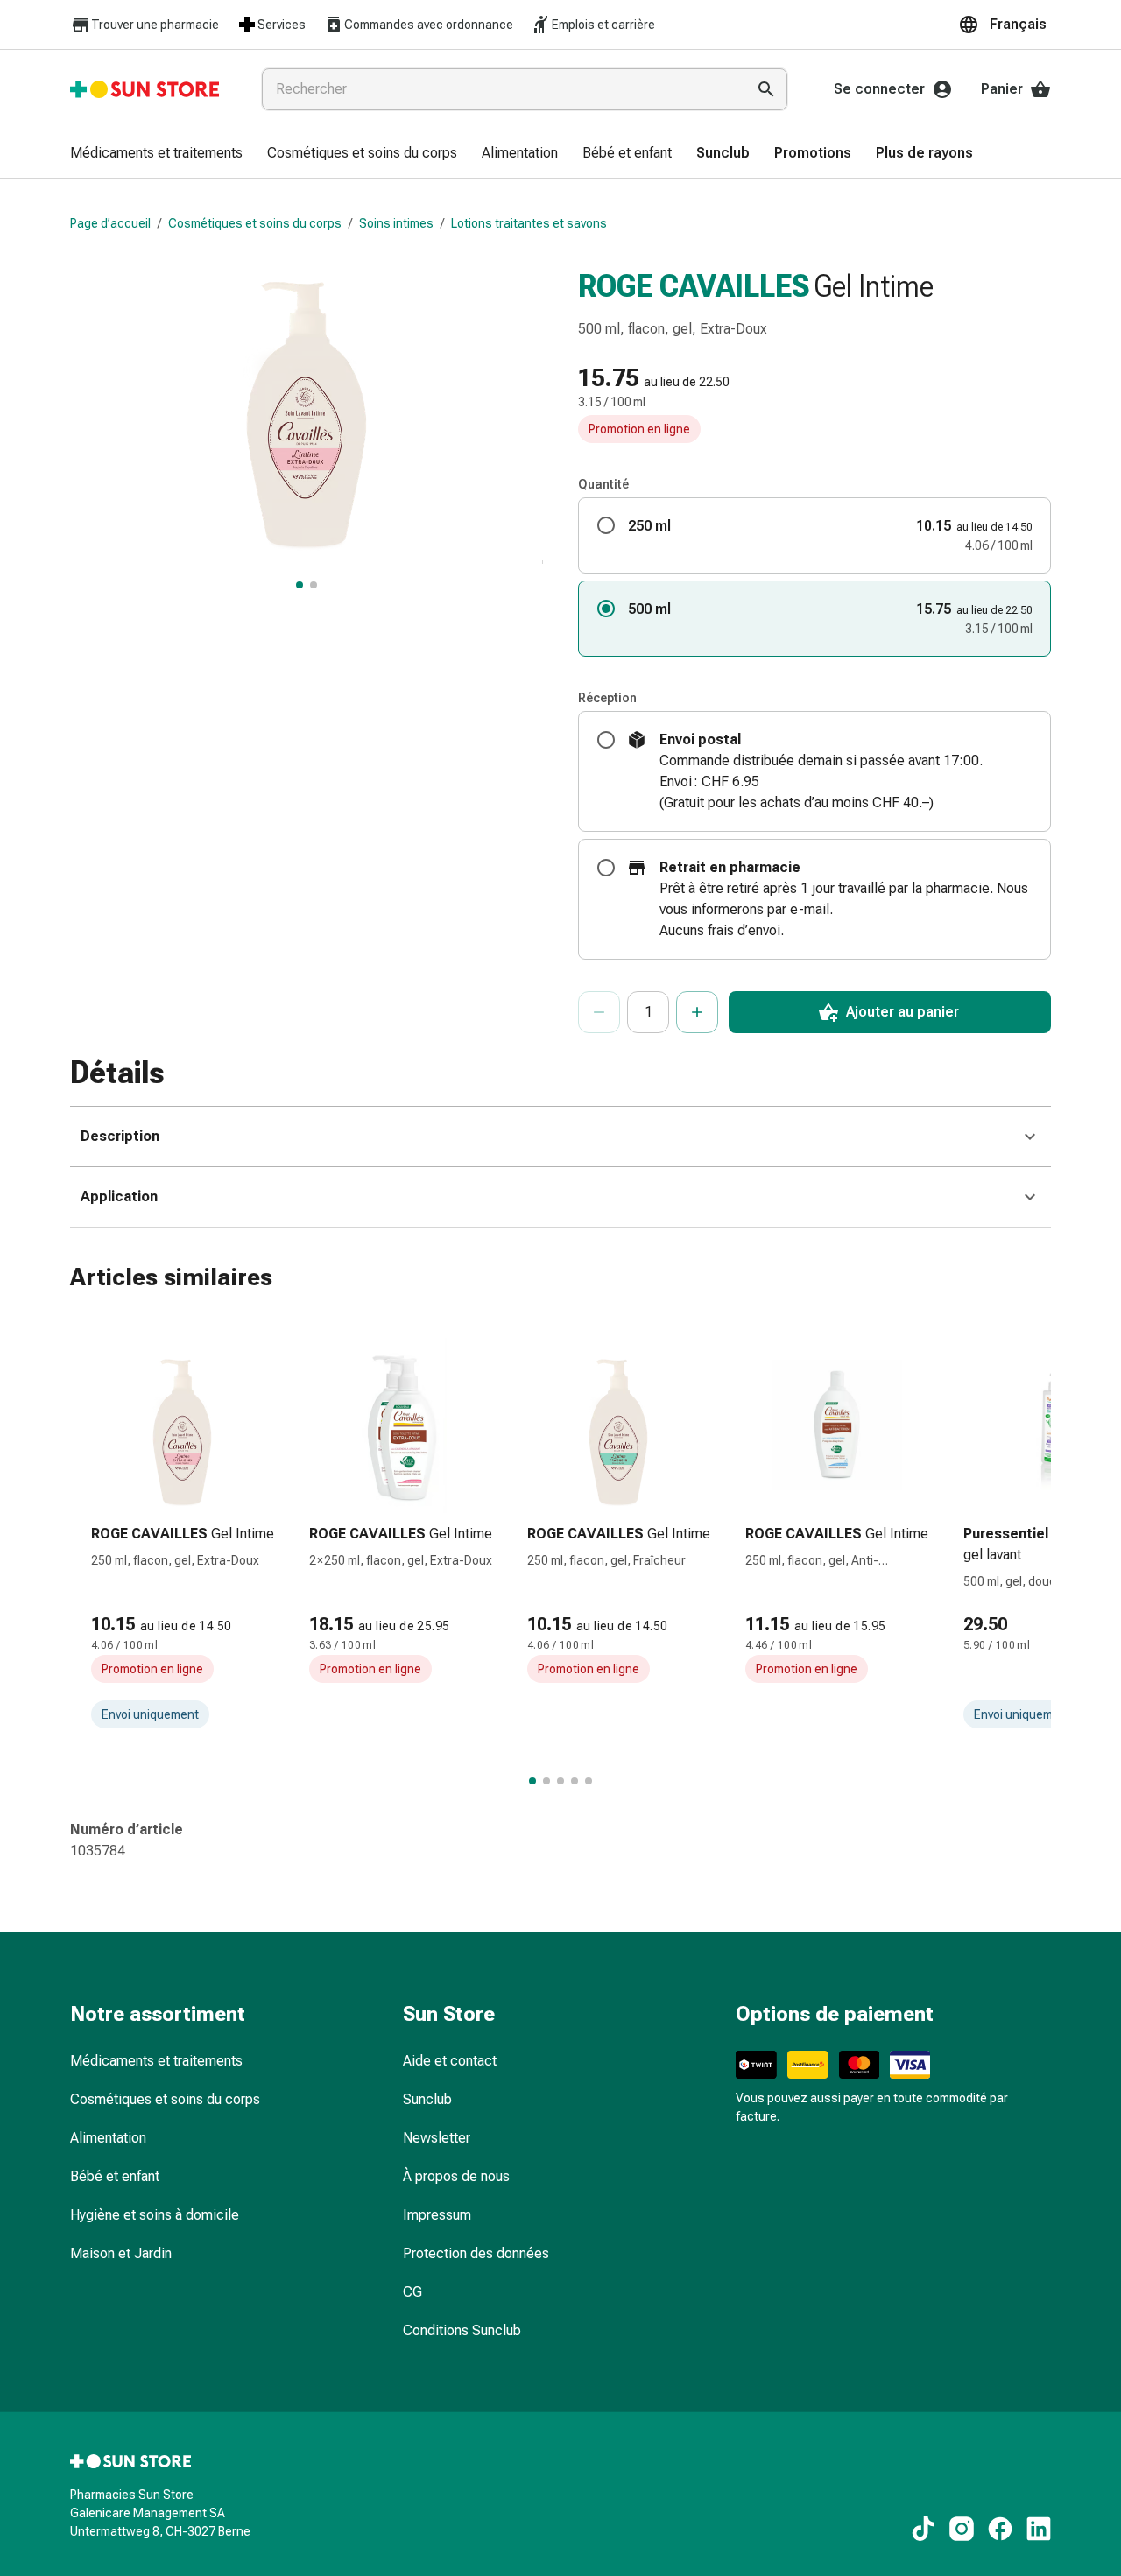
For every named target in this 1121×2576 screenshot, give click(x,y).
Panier (1002, 89)
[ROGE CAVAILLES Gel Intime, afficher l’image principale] (300, 585)
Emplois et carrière (603, 25)
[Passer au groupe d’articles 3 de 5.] (560, 1781)
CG (412, 2292)
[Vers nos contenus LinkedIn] (1039, 2529)
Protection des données (476, 2253)
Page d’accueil (110, 223)
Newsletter (437, 2138)
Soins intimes (396, 223)
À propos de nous (456, 2176)
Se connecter (879, 89)
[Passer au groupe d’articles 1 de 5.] (532, 1781)
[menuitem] (156, 154)
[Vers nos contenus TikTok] (923, 2529)
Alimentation (108, 2138)
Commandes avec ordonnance (429, 25)
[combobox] (500, 89)
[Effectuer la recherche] (766, 89)
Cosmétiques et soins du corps (255, 223)
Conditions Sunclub (462, 2330)
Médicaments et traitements (156, 2061)
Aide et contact (450, 2061)
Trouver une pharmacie (155, 25)
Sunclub (427, 2099)
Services (282, 25)
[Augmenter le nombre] (697, 1012)
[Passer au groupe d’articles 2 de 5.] (546, 1781)
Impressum (437, 2215)
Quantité (603, 484)
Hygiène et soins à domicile (155, 2215)
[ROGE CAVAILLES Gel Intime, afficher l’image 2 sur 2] (314, 585)
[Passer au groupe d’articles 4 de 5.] (575, 1781)
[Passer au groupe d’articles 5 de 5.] (589, 1781)
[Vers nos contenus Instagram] (962, 2529)
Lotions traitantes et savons (529, 223)
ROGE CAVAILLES (694, 286)
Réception (607, 698)
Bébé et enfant (115, 2176)
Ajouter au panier (902, 1012)
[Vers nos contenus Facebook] (1000, 2529)
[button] (1005, 25)
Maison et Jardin (121, 2253)
